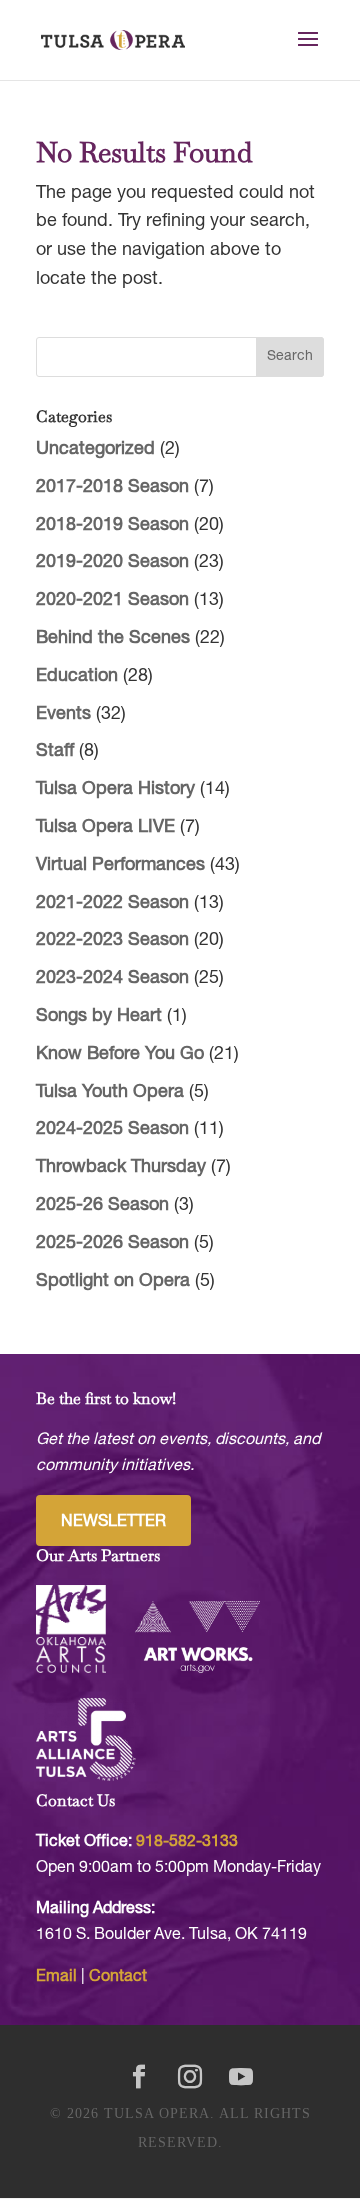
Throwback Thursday (121, 1167)
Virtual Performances (120, 865)
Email (56, 1977)
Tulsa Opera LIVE (105, 827)
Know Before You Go (120, 1054)
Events (63, 714)
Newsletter (113, 1522)
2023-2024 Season (112, 978)
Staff (55, 751)
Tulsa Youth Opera (110, 1092)
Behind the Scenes (113, 638)
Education (77, 676)
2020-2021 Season (112, 600)
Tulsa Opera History (115, 789)
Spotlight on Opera (113, 1281)
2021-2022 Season (112, 903)
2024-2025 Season (112, 1129)
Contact (118, 1977)
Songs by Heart (99, 1016)
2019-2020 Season (112, 562)
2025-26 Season (102, 1205)
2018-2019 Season (112, 525)
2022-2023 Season (112, 940)
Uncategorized (95, 449)
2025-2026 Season (112, 1243)
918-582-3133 (187, 1842)
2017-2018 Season (112, 487)
